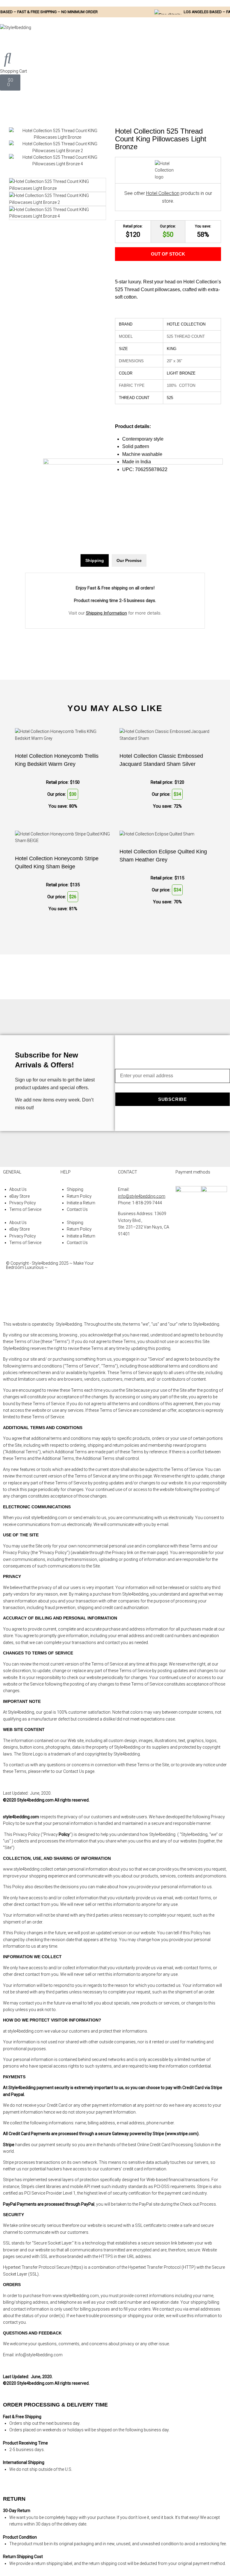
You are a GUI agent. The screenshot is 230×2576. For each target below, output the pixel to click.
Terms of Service (25, 1209)
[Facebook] (125, 1269)
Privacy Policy (23, 1203)
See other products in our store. (168, 197)
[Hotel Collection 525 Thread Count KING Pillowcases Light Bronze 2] (57, 151)
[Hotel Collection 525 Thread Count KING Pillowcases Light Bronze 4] (57, 164)
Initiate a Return (81, 1203)
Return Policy (79, 1196)
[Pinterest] (125, 1302)
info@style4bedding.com (142, 1196)
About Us (18, 1189)
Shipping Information (106, 613)
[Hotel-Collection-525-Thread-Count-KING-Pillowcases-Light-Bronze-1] (57, 137)
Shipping (75, 1189)
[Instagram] (125, 1286)
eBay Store (19, 1196)
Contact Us (77, 1209)
